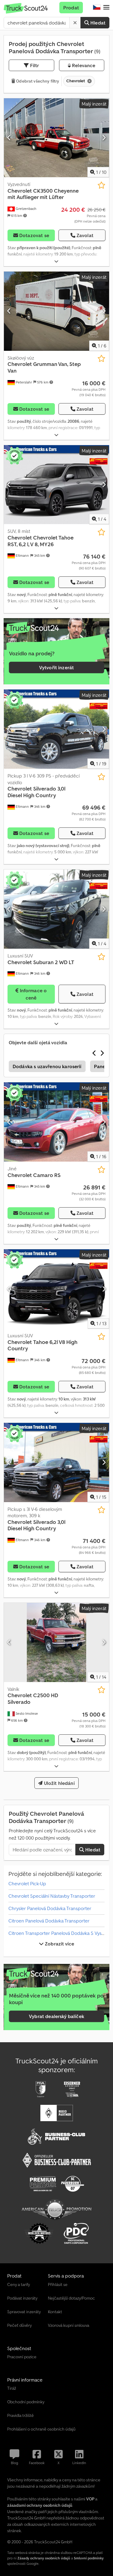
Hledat (97, 23)
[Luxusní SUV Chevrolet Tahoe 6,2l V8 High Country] (56, 1289)
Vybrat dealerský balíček (56, 2016)
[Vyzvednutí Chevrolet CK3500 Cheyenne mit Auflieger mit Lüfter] (56, 138)
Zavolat (85, 235)
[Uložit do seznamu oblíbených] (101, 185)
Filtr (34, 65)
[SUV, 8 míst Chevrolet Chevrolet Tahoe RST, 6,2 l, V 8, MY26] (56, 485)
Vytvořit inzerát (57, 667)
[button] (106, 8)
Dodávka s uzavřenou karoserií (47, 1066)
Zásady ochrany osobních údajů (44, 2558)
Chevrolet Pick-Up (27, 1883)
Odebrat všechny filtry (37, 81)
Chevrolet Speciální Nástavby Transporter (52, 1896)
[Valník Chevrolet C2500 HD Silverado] (56, 1642)
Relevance (83, 65)
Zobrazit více (59, 1944)
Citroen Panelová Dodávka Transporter (49, 1921)
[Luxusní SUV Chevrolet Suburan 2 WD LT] (56, 909)
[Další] (104, 138)
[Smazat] (75, 23)
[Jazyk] (97, 8)
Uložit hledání (58, 1783)
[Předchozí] (9, 138)
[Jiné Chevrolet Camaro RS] (56, 1122)
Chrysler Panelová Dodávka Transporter (50, 1908)
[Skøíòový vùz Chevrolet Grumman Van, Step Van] (56, 311)
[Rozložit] (56, 261)
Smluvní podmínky (89, 2558)
